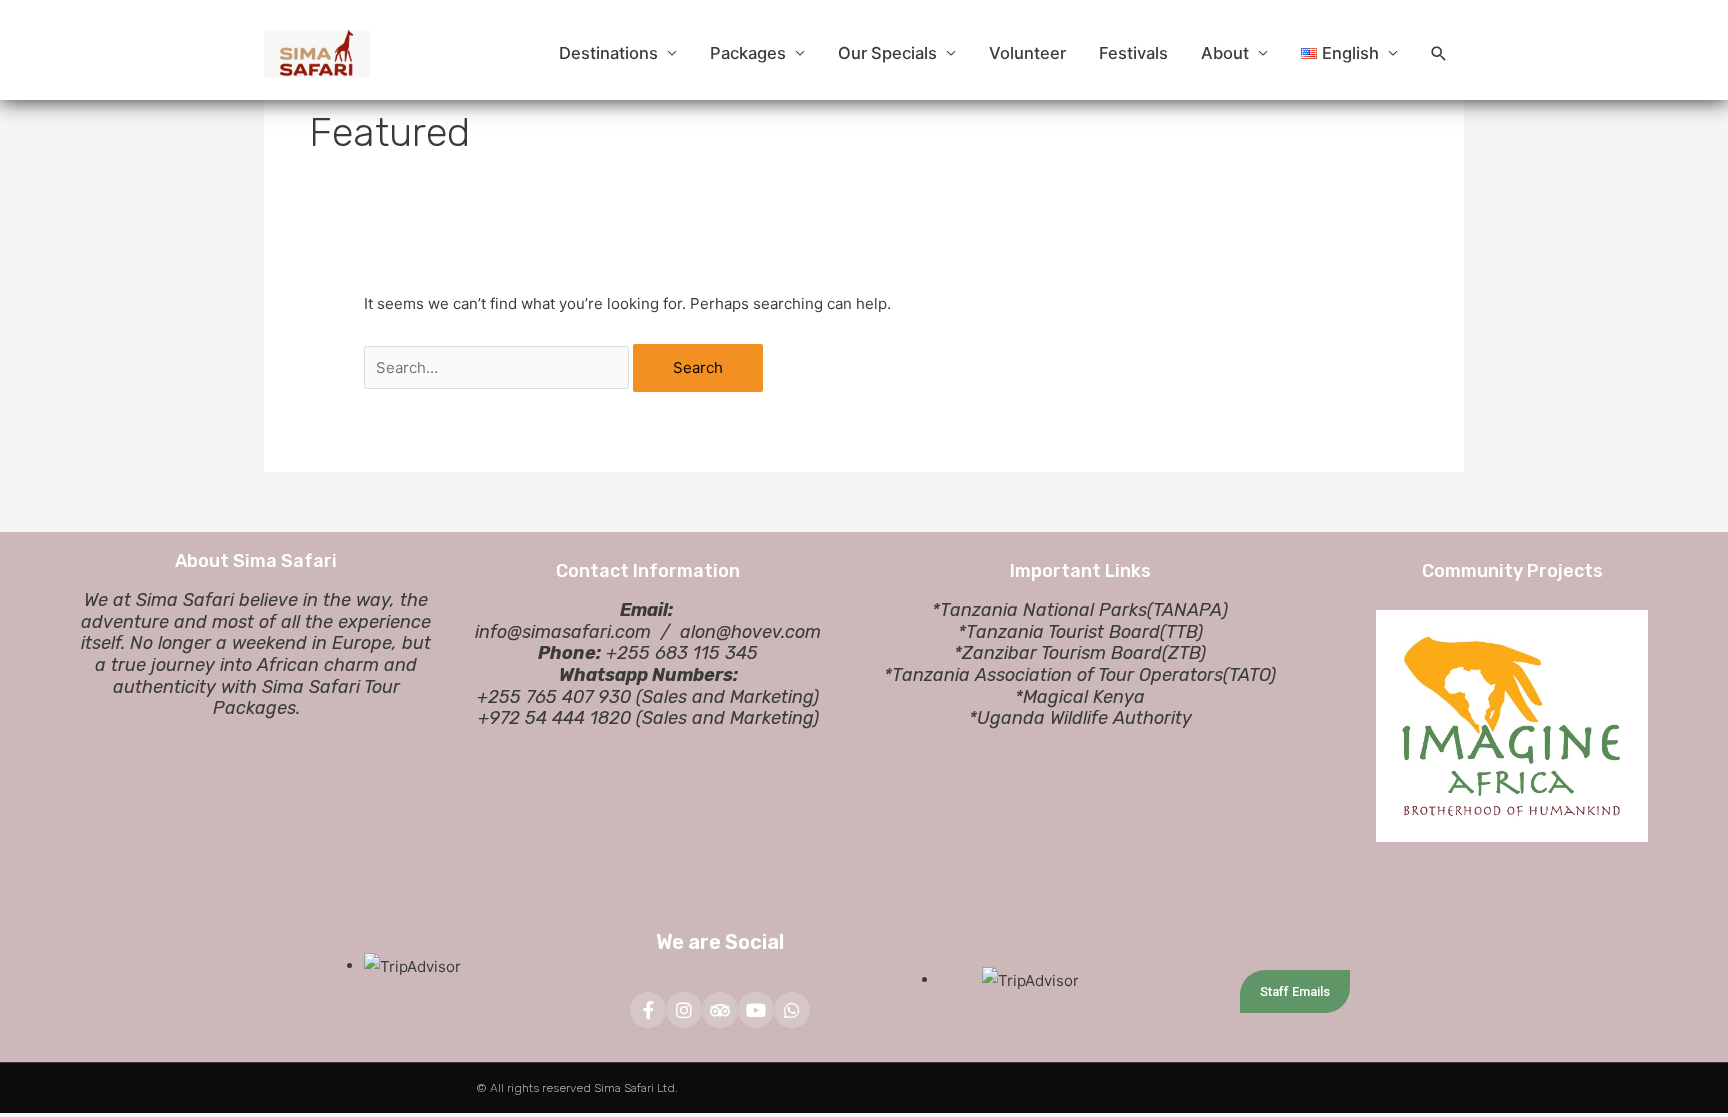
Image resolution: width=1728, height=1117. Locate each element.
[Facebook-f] (648, 1010)
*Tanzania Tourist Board (1059, 632)
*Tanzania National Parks (1039, 610)
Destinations (608, 53)
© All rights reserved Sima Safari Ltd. (577, 1088)
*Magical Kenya (1080, 697)
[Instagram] (684, 1010)
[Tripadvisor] (720, 1010)
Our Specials (887, 53)
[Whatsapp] (792, 1010)
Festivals (1133, 53)
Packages (748, 53)
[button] (1439, 54)
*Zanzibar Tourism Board (1058, 653)
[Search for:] (498, 367)
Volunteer (1027, 53)
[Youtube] (756, 1010)
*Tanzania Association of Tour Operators (1053, 675)
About (1225, 53)
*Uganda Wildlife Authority (1080, 718)
